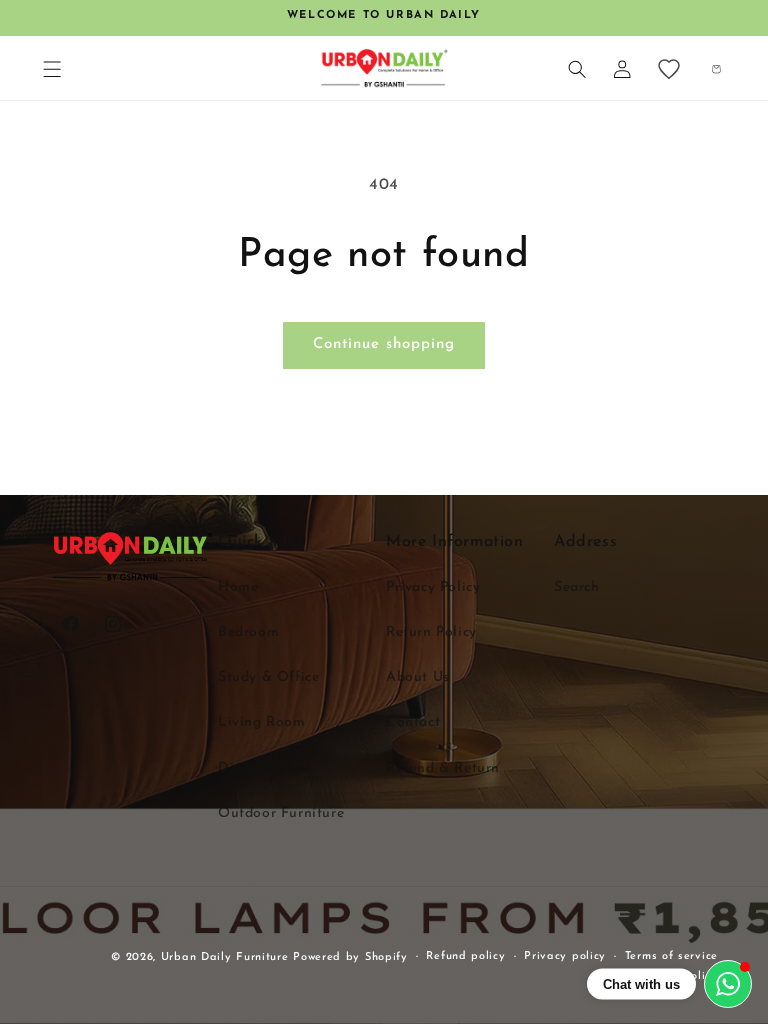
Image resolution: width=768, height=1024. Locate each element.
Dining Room (263, 768)
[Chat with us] (728, 984)
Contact (413, 722)
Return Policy (431, 632)
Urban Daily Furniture (227, 957)
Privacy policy (565, 956)
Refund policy (465, 956)
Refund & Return (443, 768)
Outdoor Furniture (281, 813)
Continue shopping (384, 344)
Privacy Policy (433, 587)
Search (577, 587)
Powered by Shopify (350, 957)
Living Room (262, 722)
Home (238, 587)
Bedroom (248, 632)
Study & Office (268, 677)
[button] (52, 69)
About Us (418, 677)
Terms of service (671, 956)
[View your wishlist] (669, 69)
